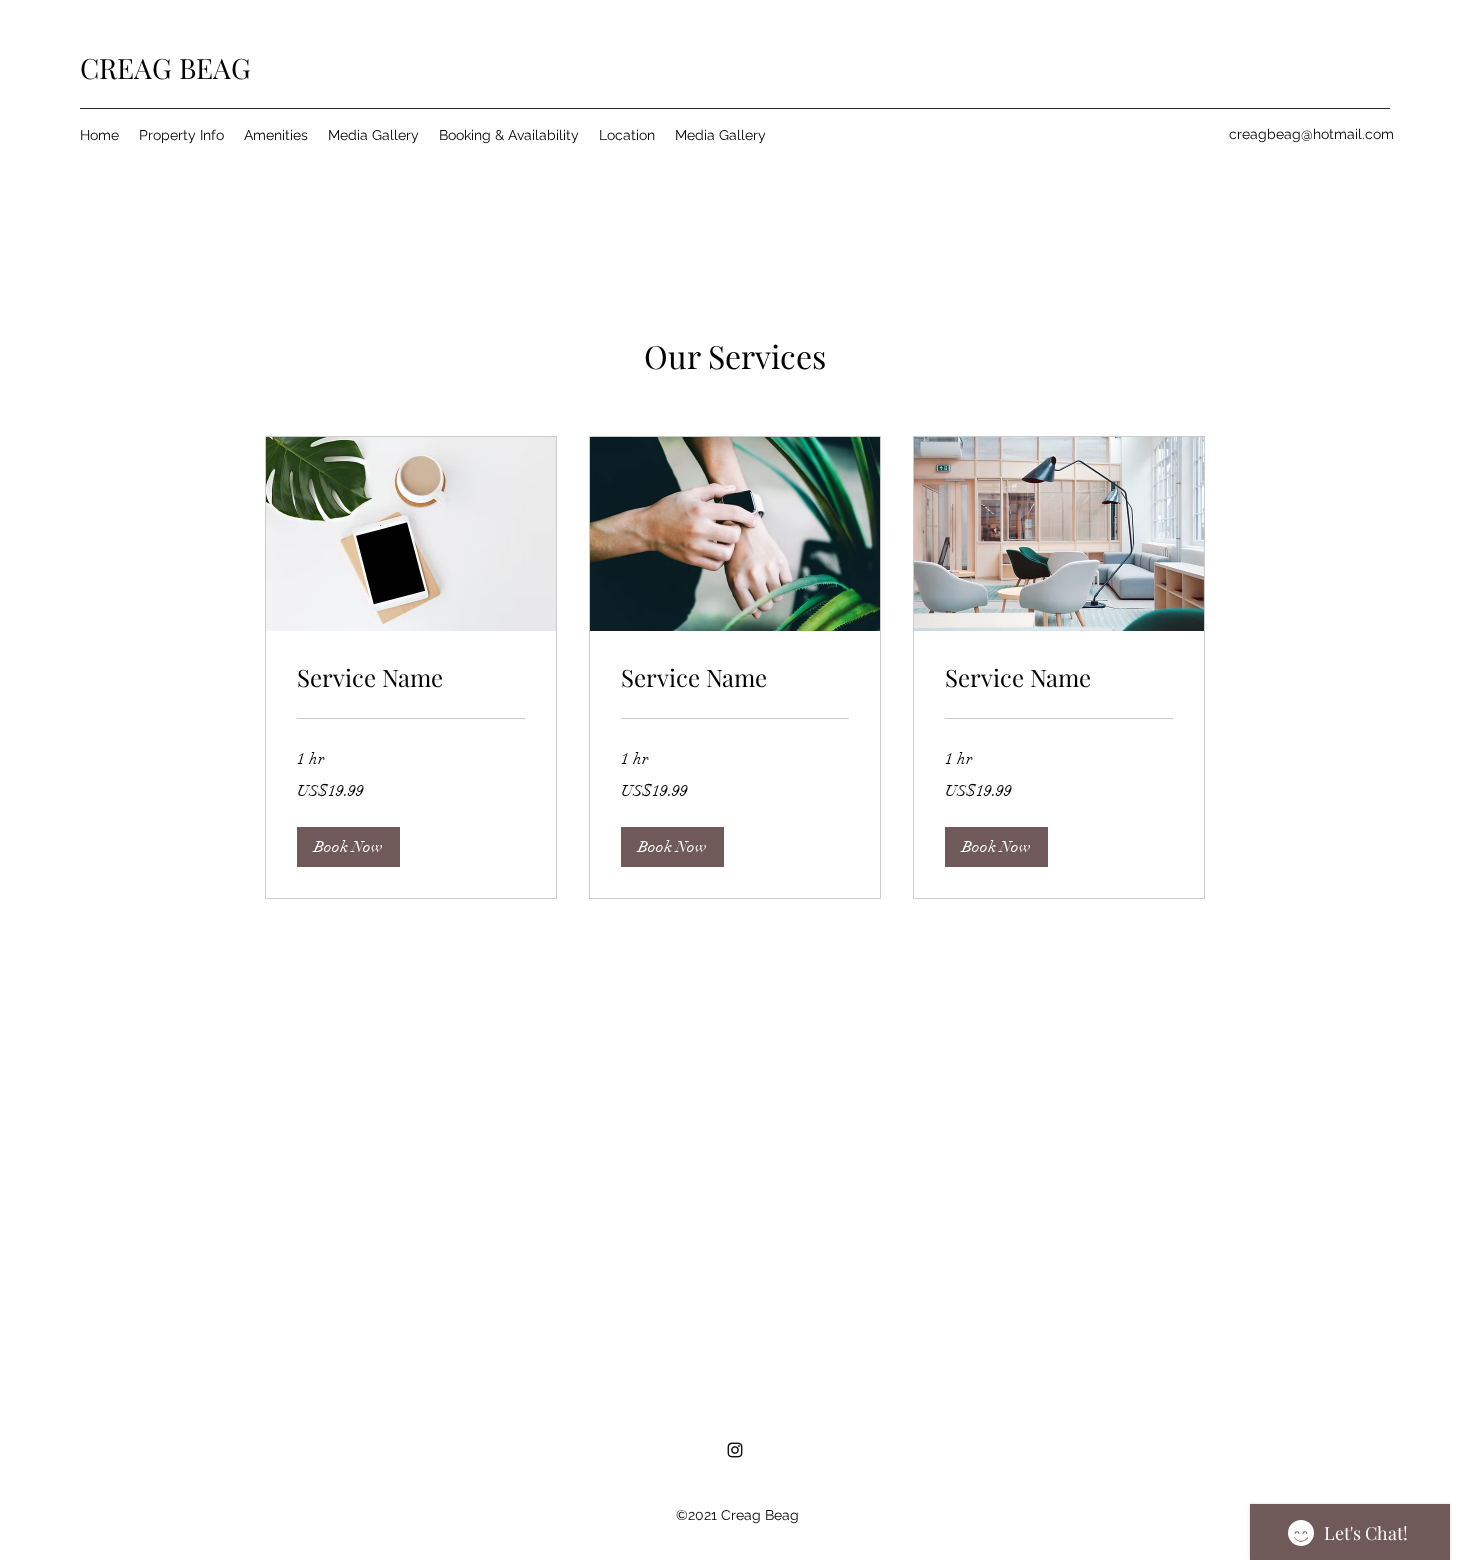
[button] (348, 847)
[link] (411, 678)
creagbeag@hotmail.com (1311, 134)
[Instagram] (735, 1450)
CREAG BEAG (165, 67)
